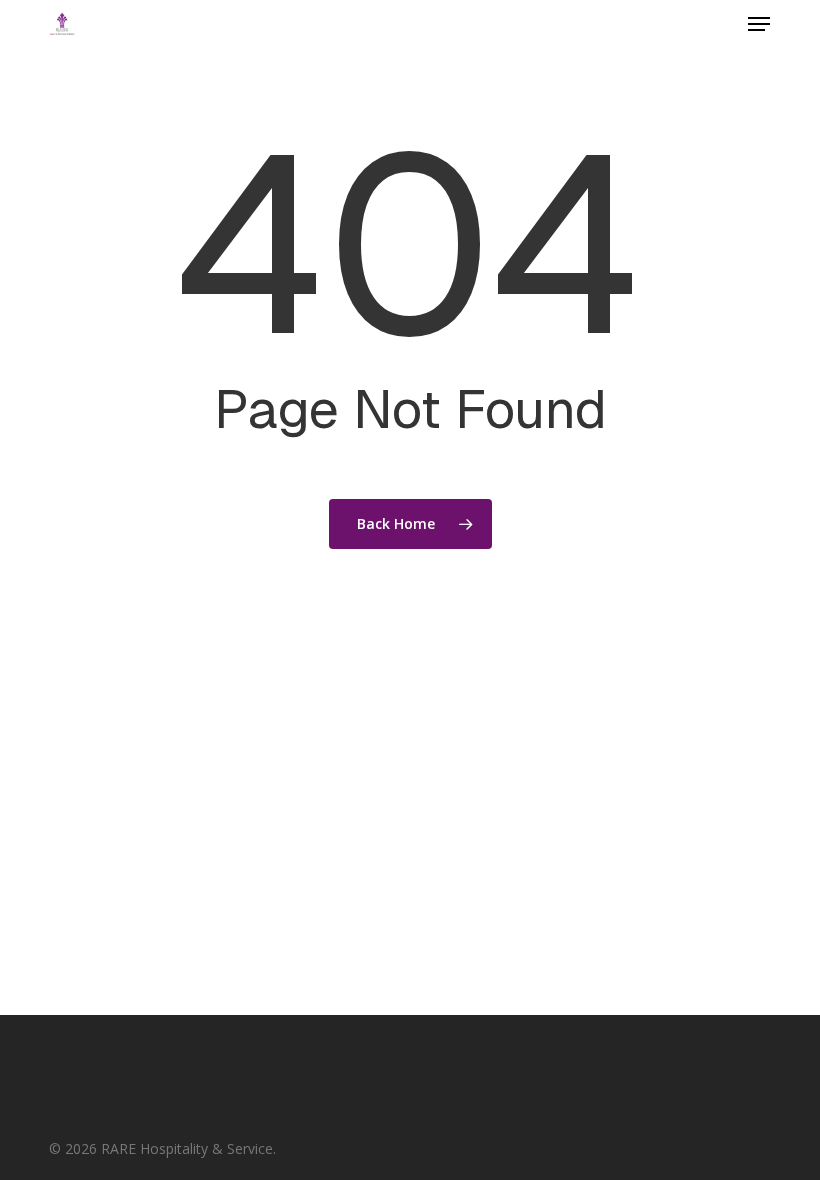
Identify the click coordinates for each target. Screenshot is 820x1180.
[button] (759, 24)
